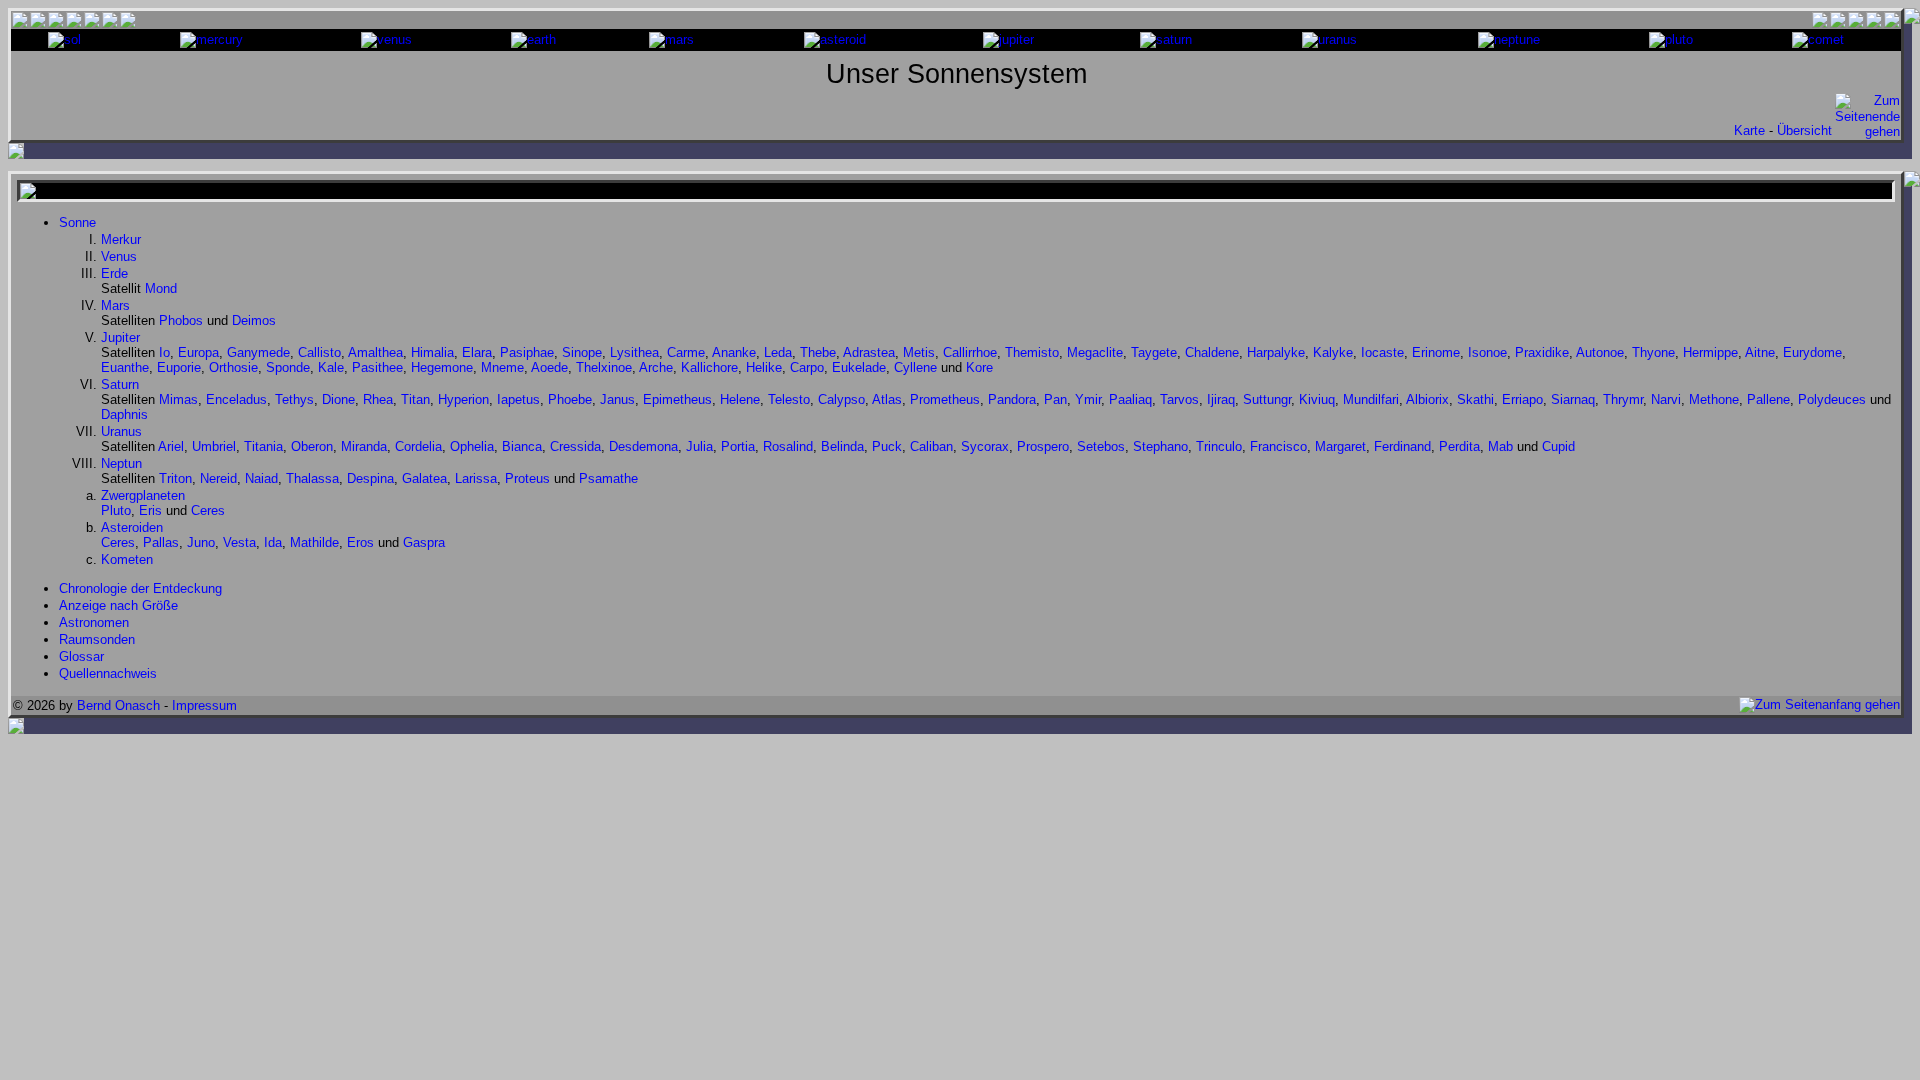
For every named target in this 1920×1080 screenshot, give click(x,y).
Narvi (1666, 399)
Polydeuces (1832, 399)
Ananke (734, 352)
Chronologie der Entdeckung (140, 588)
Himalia (432, 352)
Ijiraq (1221, 399)
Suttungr (1267, 399)
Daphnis (124, 414)
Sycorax (985, 446)
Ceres (208, 510)
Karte (1749, 130)
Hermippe (1710, 352)
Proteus (527, 478)
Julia (699, 446)
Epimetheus (677, 399)
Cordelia (418, 446)
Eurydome (1812, 352)
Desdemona (643, 446)
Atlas (887, 399)
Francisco (1278, 446)
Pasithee (377, 367)
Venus (119, 256)
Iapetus (518, 399)
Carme (686, 352)
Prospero (1043, 446)
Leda (778, 352)
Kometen (127, 559)
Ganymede (258, 352)
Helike (764, 367)
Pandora (1012, 399)
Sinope (582, 352)
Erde (114, 273)
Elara (477, 352)
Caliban (931, 446)
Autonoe (1600, 352)
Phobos (181, 320)
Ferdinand (1402, 446)
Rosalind (788, 446)
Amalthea (375, 352)
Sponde (288, 367)
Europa (198, 352)
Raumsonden (97, 639)
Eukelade (859, 367)
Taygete (1154, 352)
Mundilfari (1371, 399)
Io (164, 352)
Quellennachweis (108, 673)
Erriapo (1522, 399)
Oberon (312, 446)
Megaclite (1095, 352)
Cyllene (915, 367)
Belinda (842, 446)
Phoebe (570, 399)
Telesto (789, 399)
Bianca (522, 446)
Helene (740, 399)
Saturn (120, 384)
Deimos (254, 320)
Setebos (1101, 446)
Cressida (575, 446)
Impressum (204, 705)
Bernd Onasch (118, 705)
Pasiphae (527, 352)
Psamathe (608, 478)
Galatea (424, 478)
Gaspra (424, 542)
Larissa (476, 478)
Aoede (549, 367)
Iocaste (1382, 352)
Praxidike (1542, 352)
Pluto (116, 510)
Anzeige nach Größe (118, 605)
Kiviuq (1317, 399)
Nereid (218, 478)
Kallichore (709, 367)
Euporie (179, 367)
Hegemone (442, 367)
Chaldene (1212, 352)
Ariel (171, 446)
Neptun (121, 463)
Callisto (319, 352)
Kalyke (1333, 352)
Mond (161, 288)
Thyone (1653, 352)
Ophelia (472, 446)
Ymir (1088, 399)
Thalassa (312, 478)
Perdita (1459, 446)
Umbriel (214, 446)
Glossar (81, 656)
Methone (1714, 399)
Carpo (807, 367)
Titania (263, 446)
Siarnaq (1573, 399)
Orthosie (233, 367)
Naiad (261, 478)
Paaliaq (1130, 399)
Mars (115, 305)
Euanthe (125, 367)
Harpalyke (1276, 352)
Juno (201, 542)
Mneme (502, 367)
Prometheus (945, 399)
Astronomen (94, 622)
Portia (738, 446)
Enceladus (236, 399)
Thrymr (1623, 399)
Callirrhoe (970, 352)
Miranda (364, 446)
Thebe (818, 352)
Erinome (1436, 352)
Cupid (1558, 446)
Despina (370, 478)
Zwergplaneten (143, 495)
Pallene (1768, 399)
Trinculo (1219, 446)
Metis (919, 352)
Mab (1500, 446)
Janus (617, 399)
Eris (150, 510)
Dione (338, 399)
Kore (979, 367)
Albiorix (1427, 399)
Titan (415, 399)
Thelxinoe (604, 367)
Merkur (121, 239)
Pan (1055, 399)
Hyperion (463, 399)
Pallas (161, 542)
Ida (273, 542)
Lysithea (634, 352)
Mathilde (314, 542)
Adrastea (869, 352)
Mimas (178, 399)
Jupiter (120, 337)
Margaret (1340, 446)
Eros (360, 542)
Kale (331, 367)
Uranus (121, 431)
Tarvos (1179, 399)
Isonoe (1487, 352)
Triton (175, 478)
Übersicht (1804, 130)
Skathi (1475, 399)
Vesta (239, 542)
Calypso (841, 399)
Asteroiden (132, 527)
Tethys (294, 399)
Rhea (378, 399)
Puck (887, 446)
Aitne (1760, 352)
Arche (656, 367)
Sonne (77, 222)
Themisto (1032, 352)
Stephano (1160, 446)
